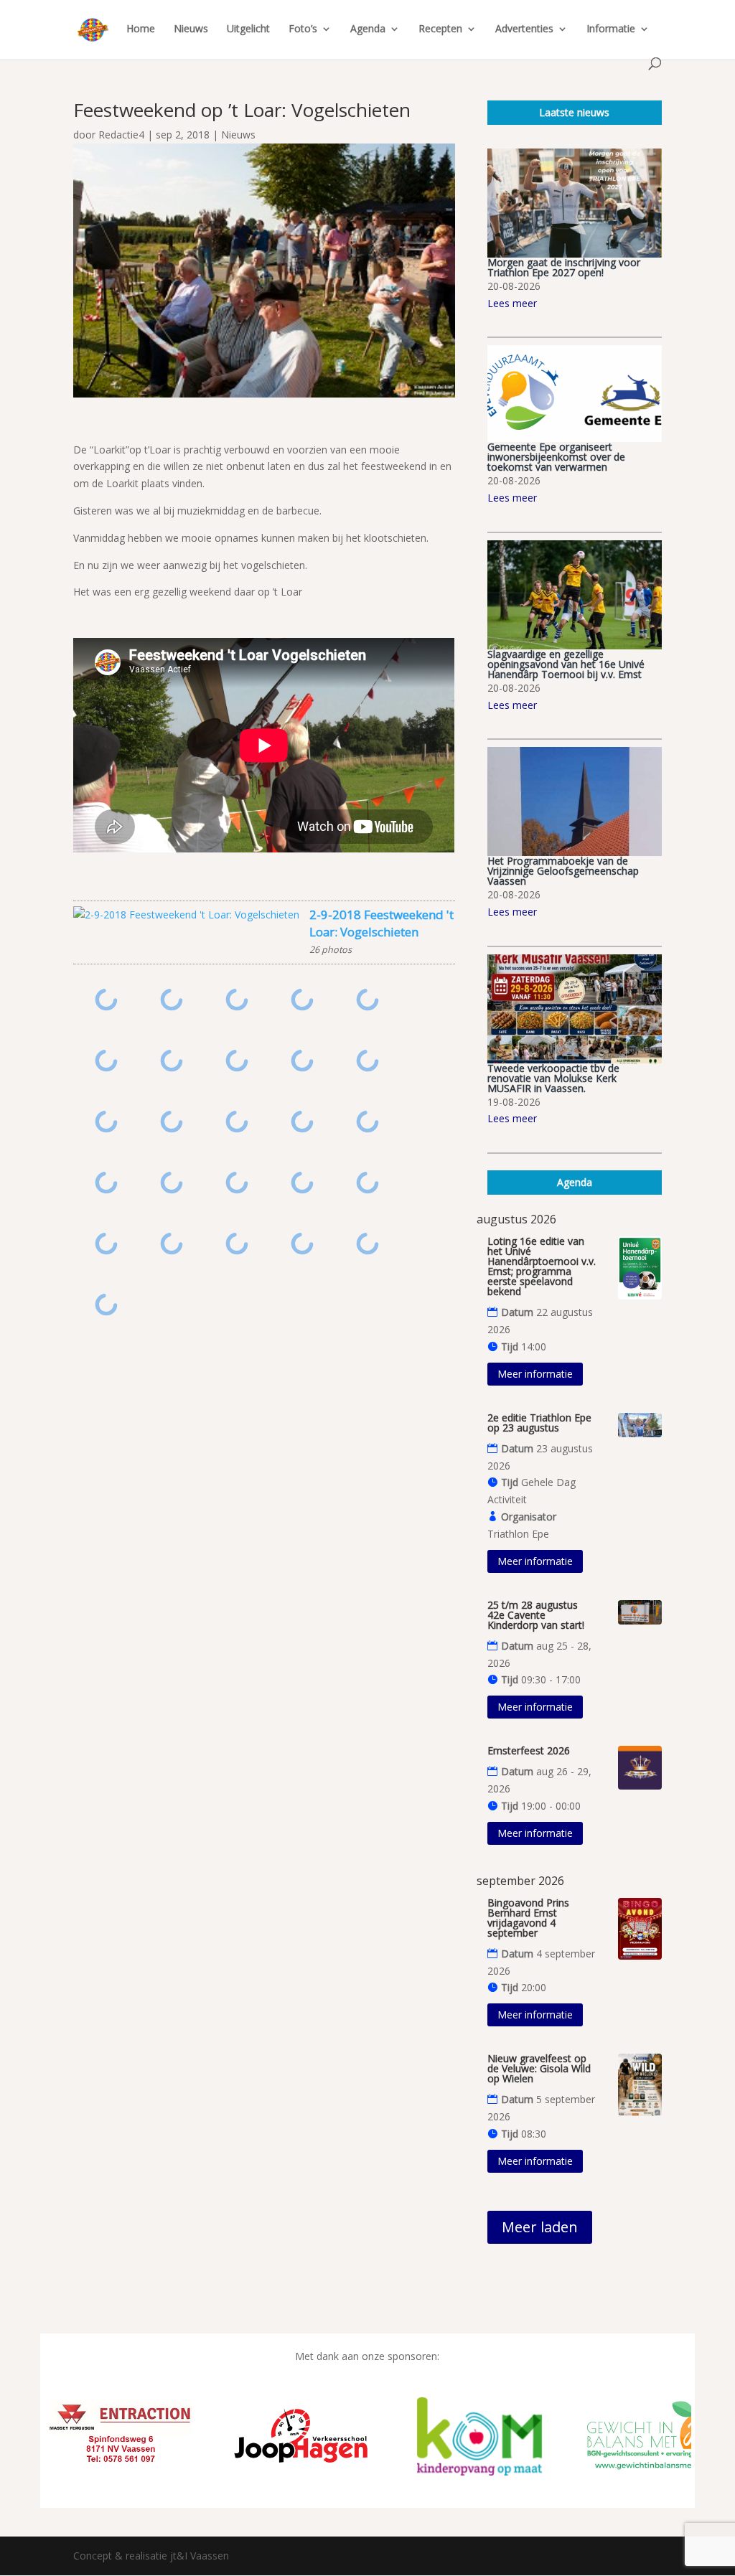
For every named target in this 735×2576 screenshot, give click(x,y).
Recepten (440, 29)
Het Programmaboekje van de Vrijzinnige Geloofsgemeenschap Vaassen (563, 871)
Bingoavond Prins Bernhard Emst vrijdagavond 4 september (528, 1918)
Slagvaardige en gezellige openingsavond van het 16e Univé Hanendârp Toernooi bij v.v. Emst (566, 664)
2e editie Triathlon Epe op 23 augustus (539, 1423)
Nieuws (191, 29)
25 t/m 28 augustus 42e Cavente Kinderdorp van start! (536, 1615)
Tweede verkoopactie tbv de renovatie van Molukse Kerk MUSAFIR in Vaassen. (553, 1078)
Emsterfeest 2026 (529, 1750)
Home (141, 29)
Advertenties (524, 29)
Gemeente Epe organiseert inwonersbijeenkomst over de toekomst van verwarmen (556, 457)
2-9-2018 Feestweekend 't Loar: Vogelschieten (381, 923)
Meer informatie (535, 1374)
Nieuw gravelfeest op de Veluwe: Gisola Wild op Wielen (539, 2068)
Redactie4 (121, 135)
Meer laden (540, 2227)
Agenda (368, 29)
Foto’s (303, 29)
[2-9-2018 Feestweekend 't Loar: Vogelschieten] (186, 915)
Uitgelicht (248, 29)
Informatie (611, 29)
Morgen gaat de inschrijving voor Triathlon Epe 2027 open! (564, 267)
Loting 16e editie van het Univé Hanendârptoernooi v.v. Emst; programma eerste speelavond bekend (542, 1266)
